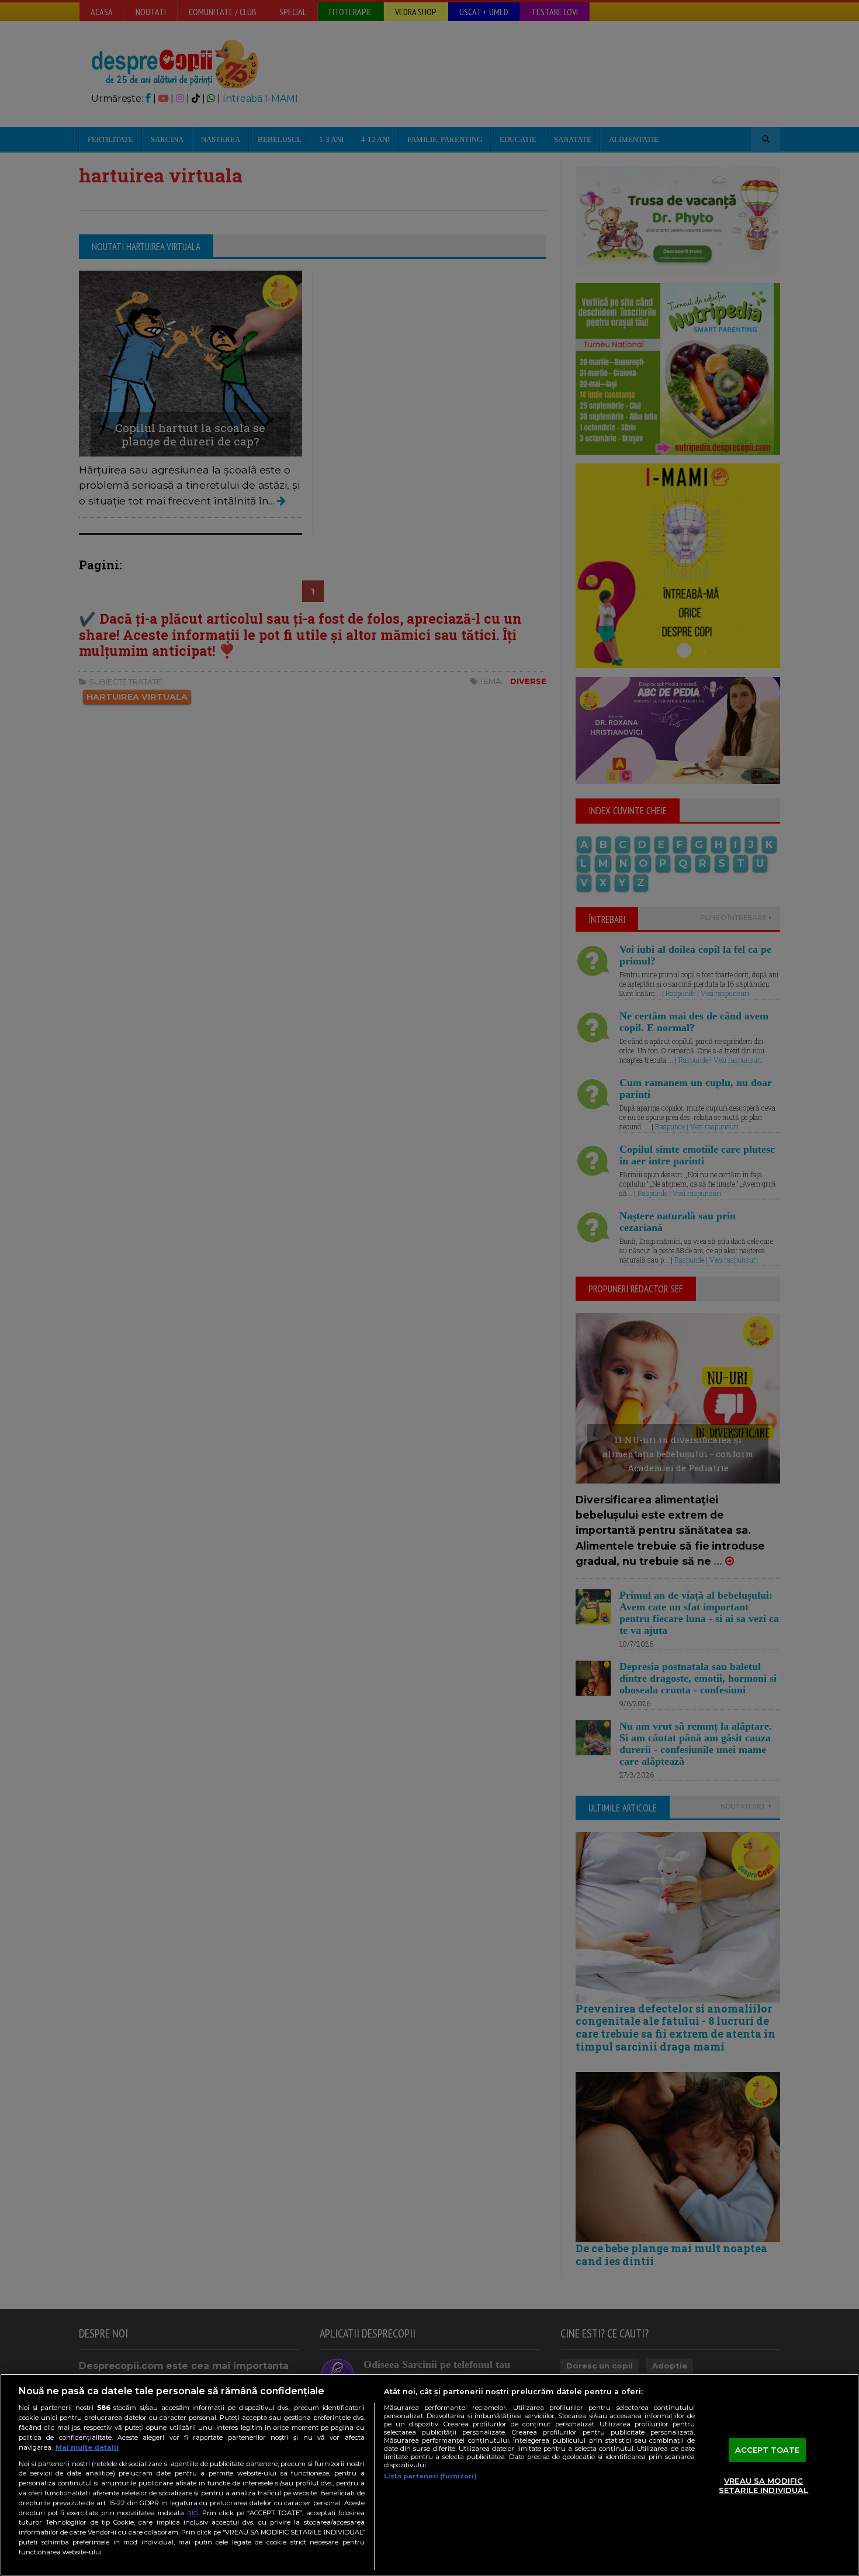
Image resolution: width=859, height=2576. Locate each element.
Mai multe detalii (87, 2447)
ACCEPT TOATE (768, 2450)
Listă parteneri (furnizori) (430, 2476)
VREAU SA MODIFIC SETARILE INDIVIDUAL (763, 2486)
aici (193, 2513)
